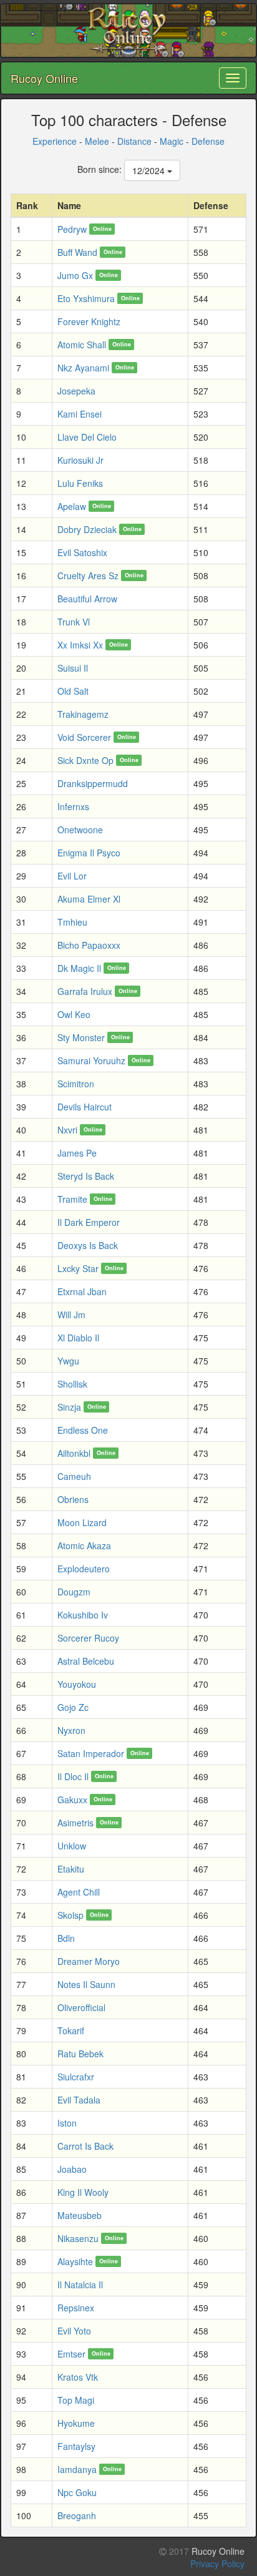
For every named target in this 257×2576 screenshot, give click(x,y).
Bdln (66, 1938)
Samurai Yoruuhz (91, 1060)
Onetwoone (80, 830)
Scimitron (76, 1084)
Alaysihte (75, 2261)
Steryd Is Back (86, 1176)
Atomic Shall (82, 345)
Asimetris (75, 1823)
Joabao (72, 2169)
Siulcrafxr (76, 2077)
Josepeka (76, 391)
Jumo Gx (75, 275)
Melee (97, 141)
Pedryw (72, 229)
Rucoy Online (44, 78)
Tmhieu (72, 922)
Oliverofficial (81, 2007)
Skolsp (70, 1915)
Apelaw (72, 506)
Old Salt (73, 691)
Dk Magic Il (79, 968)
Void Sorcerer (84, 737)
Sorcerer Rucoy (88, 1638)
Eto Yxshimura (86, 298)
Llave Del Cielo (87, 437)
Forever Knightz (89, 321)
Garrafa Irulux (85, 991)
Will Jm (71, 1315)
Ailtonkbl (74, 1453)
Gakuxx (72, 1800)
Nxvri (67, 1130)
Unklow (72, 1846)
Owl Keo (74, 1014)
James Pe (77, 1153)
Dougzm (74, 1592)
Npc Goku (77, 2492)
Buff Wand (77, 252)
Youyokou (77, 1684)
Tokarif (71, 2030)
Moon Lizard (82, 1522)
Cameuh (74, 1476)
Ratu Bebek (80, 2054)
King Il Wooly (83, 2192)
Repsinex (76, 2308)
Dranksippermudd (93, 783)
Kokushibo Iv (83, 1615)
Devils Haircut (85, 1107)
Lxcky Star (78, 1268)
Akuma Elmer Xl (89, 899)
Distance (134, 141)
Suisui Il (73, 668)
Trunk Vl (74, 622)
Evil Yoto (74, 2331)
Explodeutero (84, 1569)
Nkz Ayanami (83, 368)
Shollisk (72, 1384)
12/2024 (150, 170)
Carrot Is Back (85, 2146)
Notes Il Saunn (86, 1984)
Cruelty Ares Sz (88, 575)
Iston (67, 2123)
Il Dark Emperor (89, 1222)
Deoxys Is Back (88, 1245)
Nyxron (71, 1730)
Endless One (83, 1430)
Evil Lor (72, 876)
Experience (55, 141)
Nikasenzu (78, 2238)
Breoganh (77, 2515)
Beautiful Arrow (87, 599)
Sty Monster (81, 1037)
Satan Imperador (91, 1753)
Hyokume (76, 2423)
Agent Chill (79, 1892)
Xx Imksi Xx (80, 645)
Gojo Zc (73, 1707)
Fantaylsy (76, 2446)
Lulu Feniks (80, 483)
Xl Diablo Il (78, 1338)
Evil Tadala (79, 2100)
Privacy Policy (217, 2564)
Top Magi (76, 2400)
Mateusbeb (80, 2215)
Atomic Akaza (84, 1545)
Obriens (73, 1499)
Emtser (71, 2354)
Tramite (72, 1199)
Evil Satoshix (82, 552)
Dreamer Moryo (89, 1961)
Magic (172, 141)
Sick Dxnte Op (85, 760)
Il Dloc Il (73, 1776)
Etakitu (71, 1869)
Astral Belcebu (86, 1661)
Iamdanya (77, 2469)
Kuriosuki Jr (80, 460)
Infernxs (73, 806)
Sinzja (69, 1407)
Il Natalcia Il (80, 2285)
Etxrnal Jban (82, 1291)
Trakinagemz (83, 714)
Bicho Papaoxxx (89, 945)
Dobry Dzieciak (87, 529)
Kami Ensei (80, 414)
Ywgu (68, 1361)
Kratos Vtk (78, 2377)
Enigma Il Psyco (89, 853)
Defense (208, 141)
